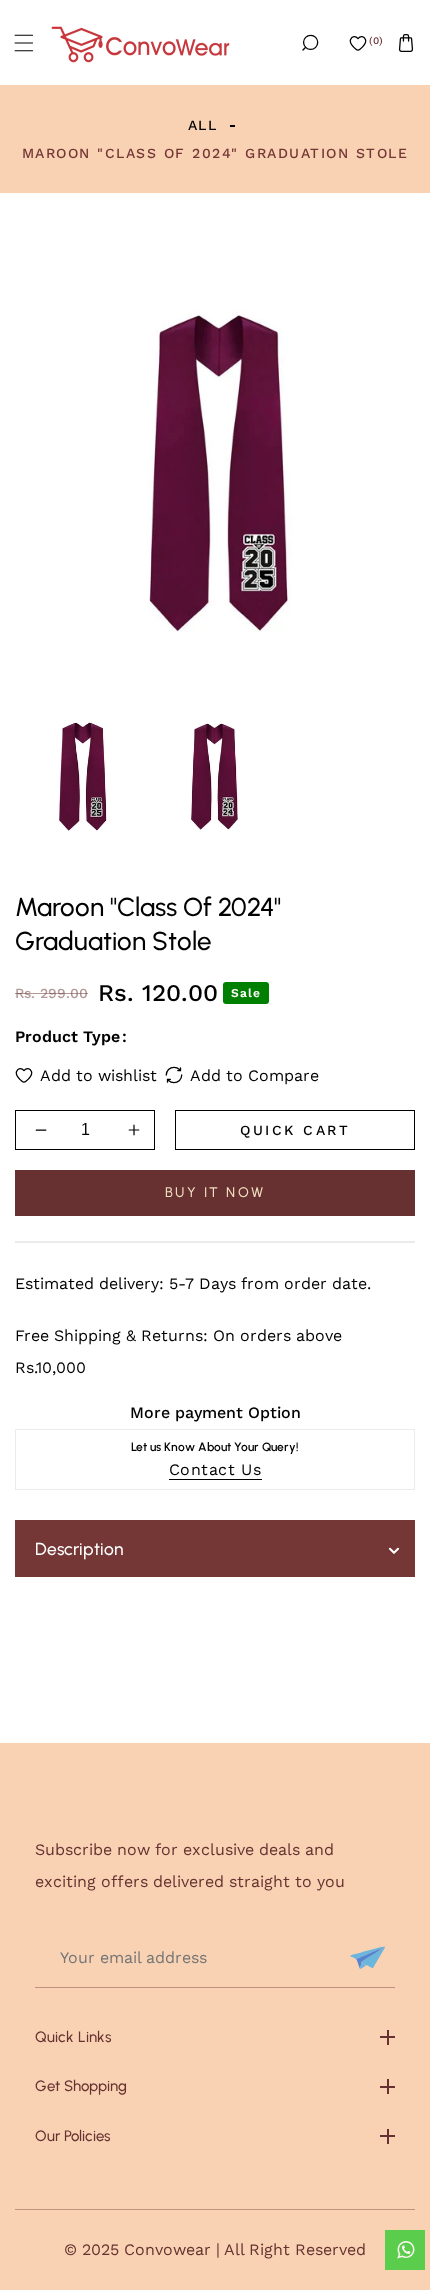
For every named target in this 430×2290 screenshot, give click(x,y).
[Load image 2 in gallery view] (214, 776)
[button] (24, 43)
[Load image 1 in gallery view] (81, 776)
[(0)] (358, 43)
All (203, 125)
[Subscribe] (365, 1958)
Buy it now (215, 1192)
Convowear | (174, 2249)
